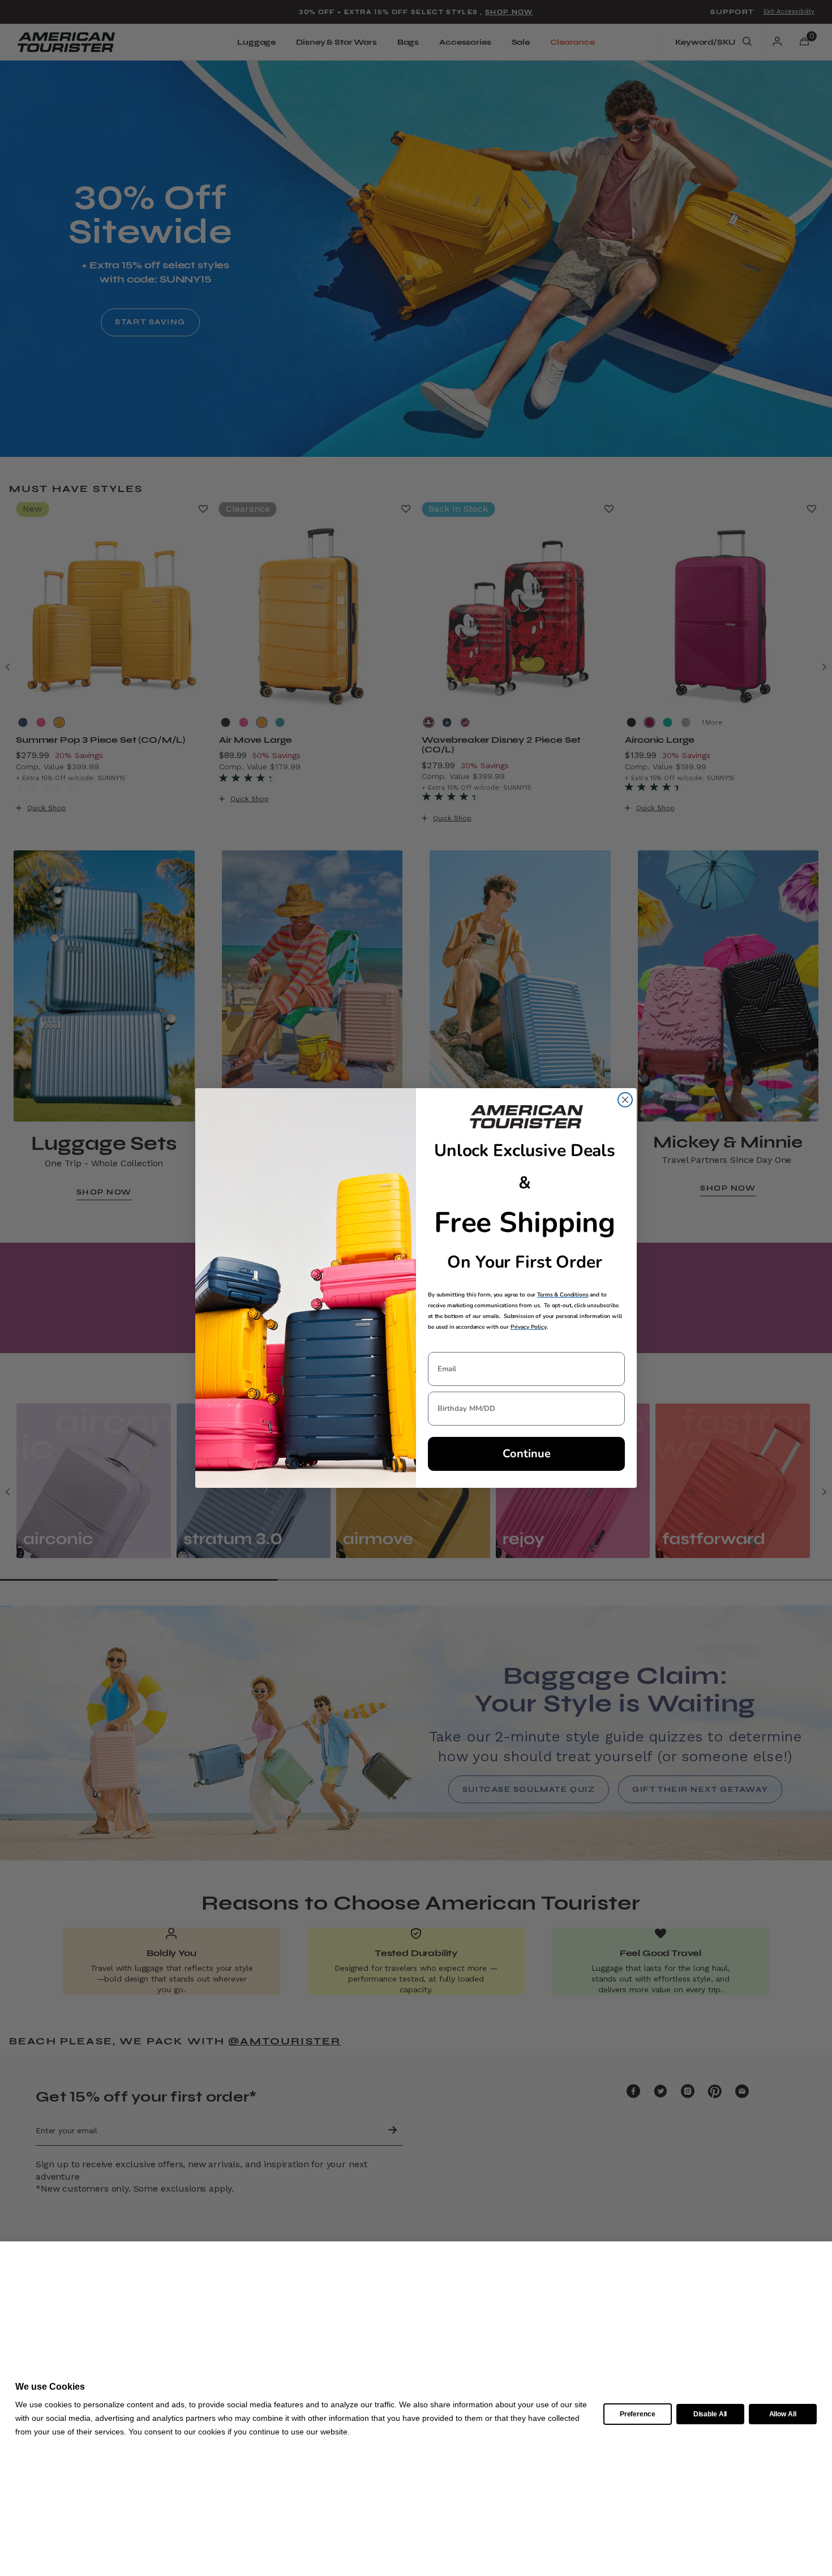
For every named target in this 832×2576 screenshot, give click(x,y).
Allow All (783, 2414)
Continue (527, 1454)
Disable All (710, 2414)
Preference (638, 2414)
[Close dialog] (625, 1100)
